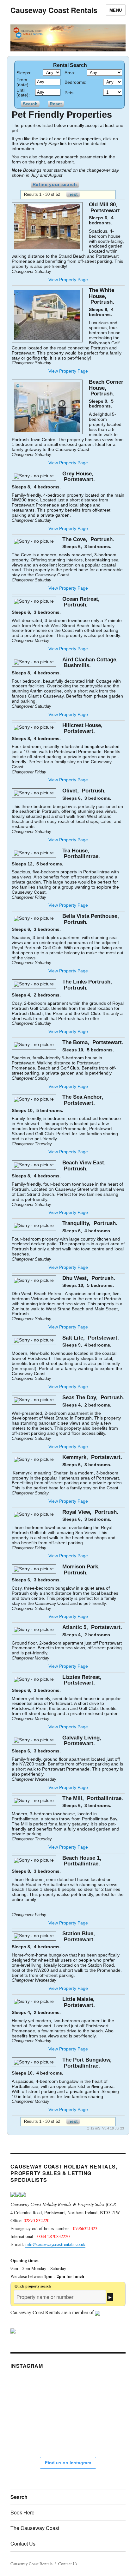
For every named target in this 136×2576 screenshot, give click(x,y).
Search (19, 2497)
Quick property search (33, 2286)
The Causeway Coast (35, 2528)
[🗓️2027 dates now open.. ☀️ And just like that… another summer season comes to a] (71, 2395)
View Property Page (68, 280)
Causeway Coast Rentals (54, 10)
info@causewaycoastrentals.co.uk (55, 2244)
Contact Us (23, 2543)
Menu (116, 10)
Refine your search (55, 184)
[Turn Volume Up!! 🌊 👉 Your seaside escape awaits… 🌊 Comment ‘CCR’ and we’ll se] (34, 2432)
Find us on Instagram (68, 2463)
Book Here (22, 2512)
